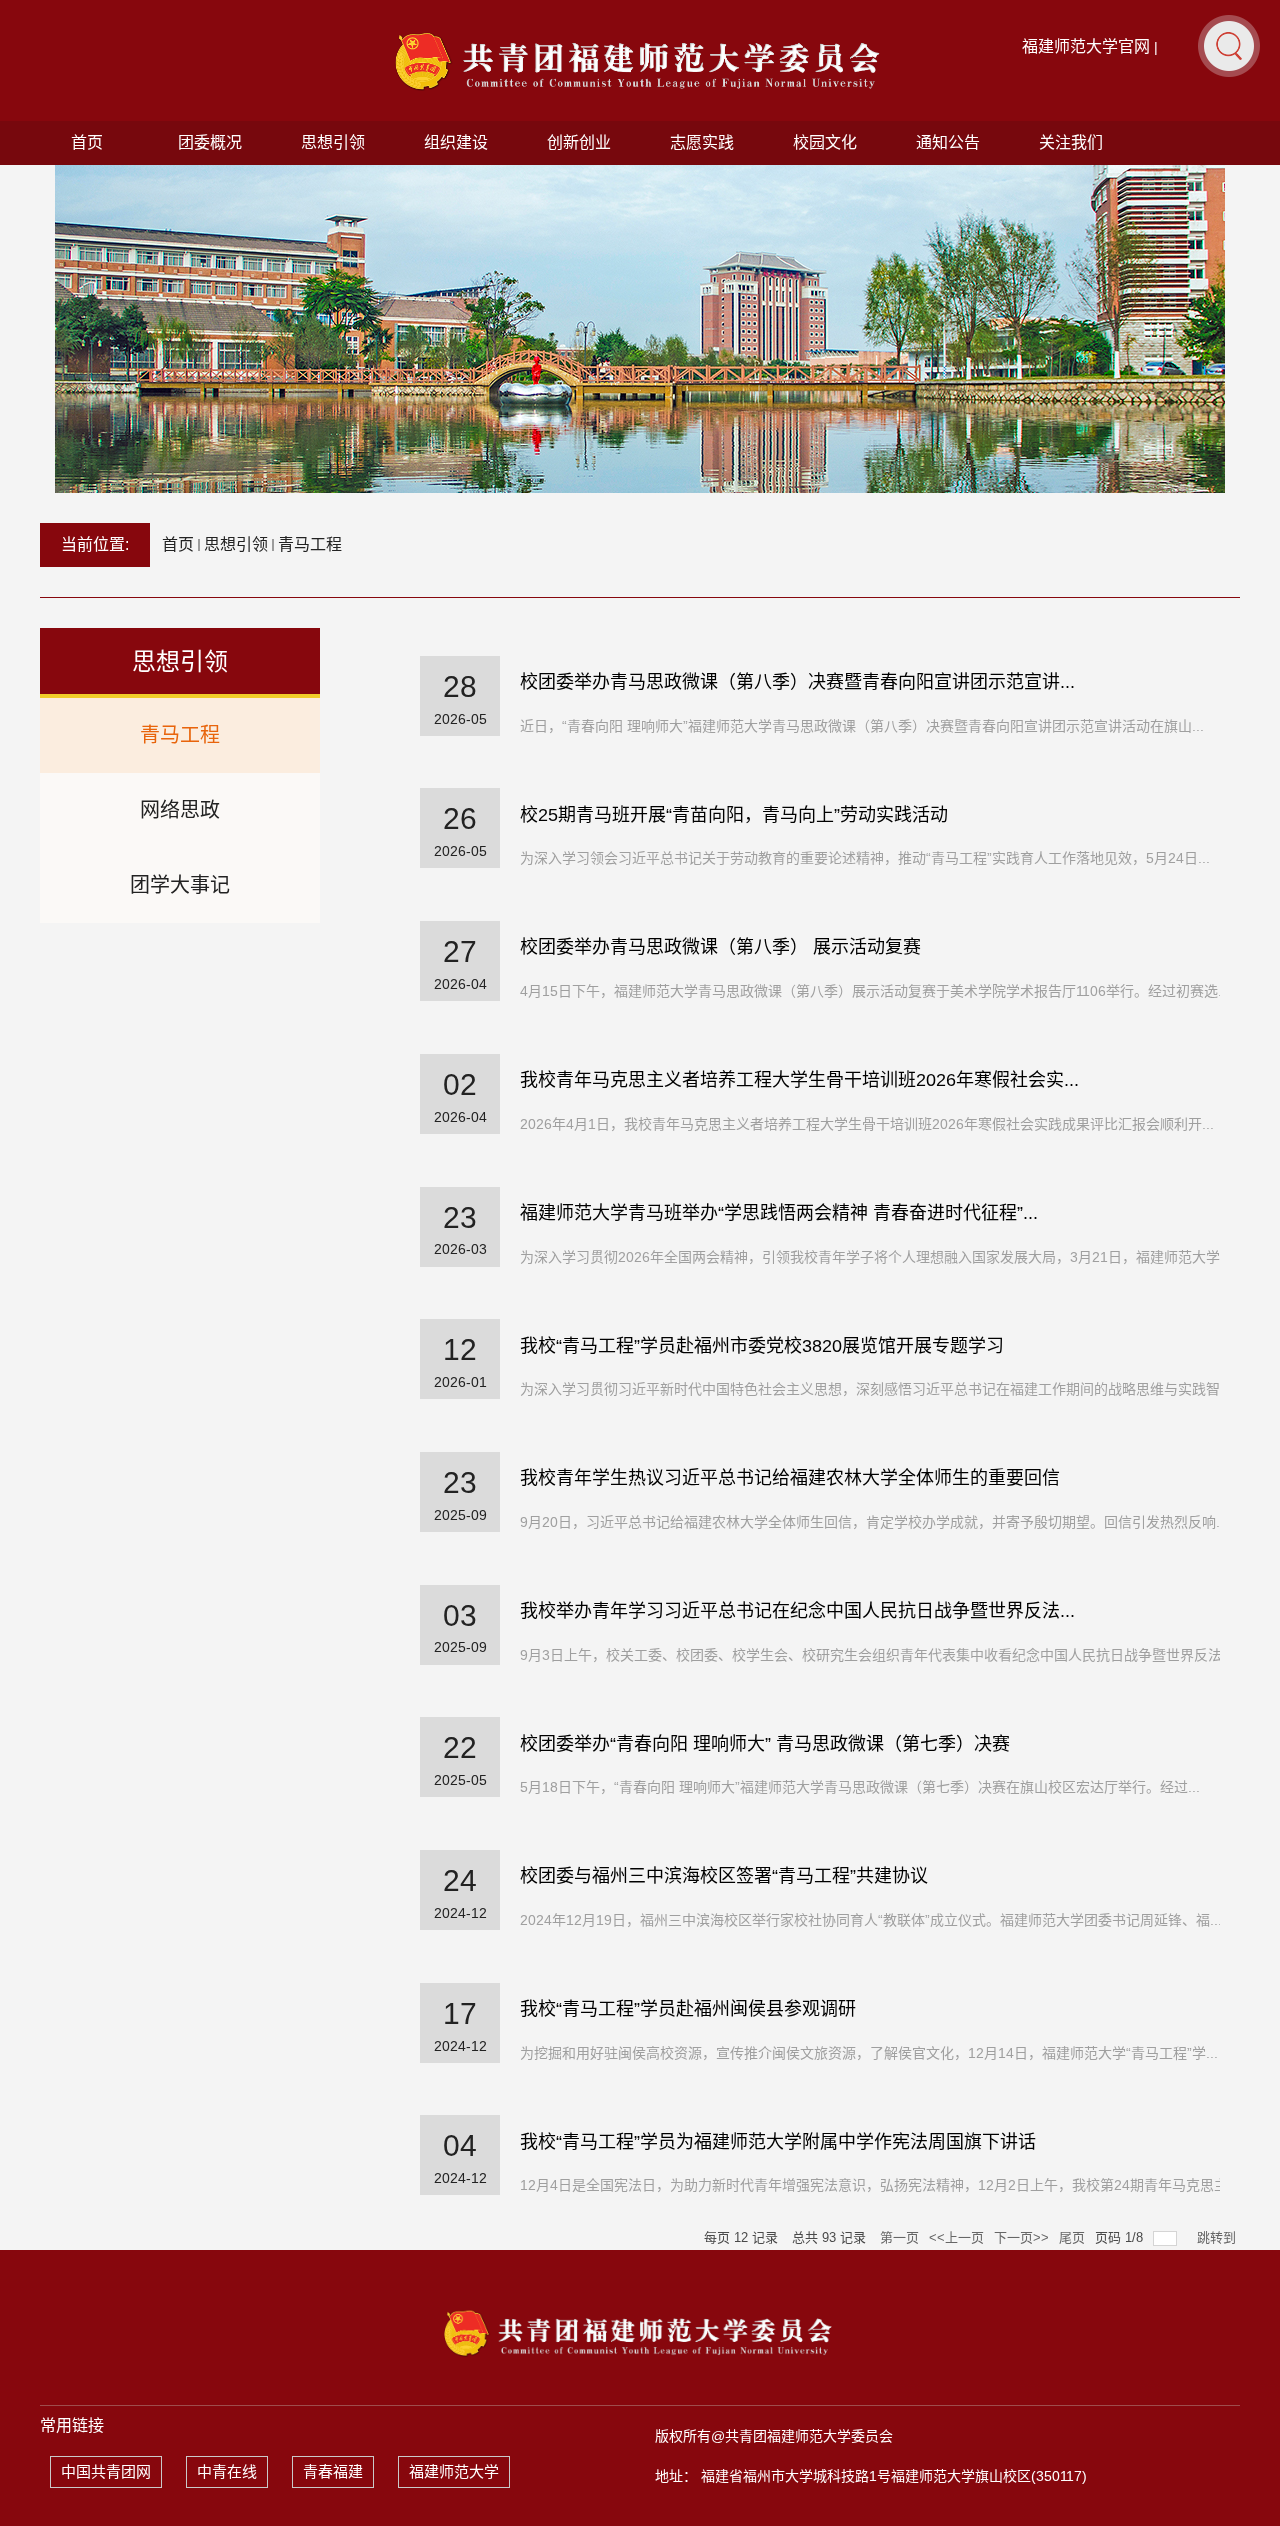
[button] (1229, 45)
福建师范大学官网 (1086, 46)
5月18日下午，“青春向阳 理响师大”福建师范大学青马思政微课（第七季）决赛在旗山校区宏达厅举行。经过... (860, 1787)
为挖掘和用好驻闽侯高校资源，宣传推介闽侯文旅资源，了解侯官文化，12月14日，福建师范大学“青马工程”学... (869, 2053)
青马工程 (310, 544)
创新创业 (579, 142)
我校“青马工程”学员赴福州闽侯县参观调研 (688, 2009)
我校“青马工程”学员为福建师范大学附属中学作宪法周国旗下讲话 (778, 2142)
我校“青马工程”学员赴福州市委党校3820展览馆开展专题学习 (762, 1346)
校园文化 (825, 142)
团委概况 (210, 142)
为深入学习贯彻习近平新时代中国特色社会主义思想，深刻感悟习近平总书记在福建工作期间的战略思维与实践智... (876, 1389)
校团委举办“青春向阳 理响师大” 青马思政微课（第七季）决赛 (765, 1744)
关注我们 (1071, 142)
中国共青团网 (106, 2471)
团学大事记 (180, 885)
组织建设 (456, 142)
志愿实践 (702, 142)
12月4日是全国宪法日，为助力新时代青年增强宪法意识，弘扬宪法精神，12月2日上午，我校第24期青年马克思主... (880, 2185)
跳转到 (1218, 2237)
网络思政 (180, 810)
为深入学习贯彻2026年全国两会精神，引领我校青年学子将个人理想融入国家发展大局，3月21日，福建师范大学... (876, 1257)
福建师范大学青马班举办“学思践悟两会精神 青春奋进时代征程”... (779, 1213)
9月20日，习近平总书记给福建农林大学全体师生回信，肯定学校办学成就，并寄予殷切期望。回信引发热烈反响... (874, 1522)
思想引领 (333, 142)
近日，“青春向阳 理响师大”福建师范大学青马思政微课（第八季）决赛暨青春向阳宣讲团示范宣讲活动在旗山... (862, 726)
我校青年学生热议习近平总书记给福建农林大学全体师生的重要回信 (790, 1478)
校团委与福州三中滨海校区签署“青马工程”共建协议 (724, 1876)
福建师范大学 (454, 2471)
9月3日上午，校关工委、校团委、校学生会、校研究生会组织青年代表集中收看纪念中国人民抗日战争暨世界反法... (877, 1655)
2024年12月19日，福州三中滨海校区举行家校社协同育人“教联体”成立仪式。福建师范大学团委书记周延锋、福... (871, 1920)
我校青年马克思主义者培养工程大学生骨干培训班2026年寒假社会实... (799, 1080)
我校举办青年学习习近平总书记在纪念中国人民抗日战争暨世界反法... (797, 1611)
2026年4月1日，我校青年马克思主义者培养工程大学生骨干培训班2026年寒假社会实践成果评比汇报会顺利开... (867, 1124)
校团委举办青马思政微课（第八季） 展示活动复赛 (720, 947)
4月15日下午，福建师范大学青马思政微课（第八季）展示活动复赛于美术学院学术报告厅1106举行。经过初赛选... (875, 991)
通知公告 (948, 142)
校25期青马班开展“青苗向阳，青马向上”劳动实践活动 (734, 815)
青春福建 (333, 2471)
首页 (87, 142)
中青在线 (227, 2471)
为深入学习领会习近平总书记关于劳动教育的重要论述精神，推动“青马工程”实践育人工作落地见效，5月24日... (865, 858)
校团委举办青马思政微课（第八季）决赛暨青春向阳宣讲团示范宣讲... (797, 682)
